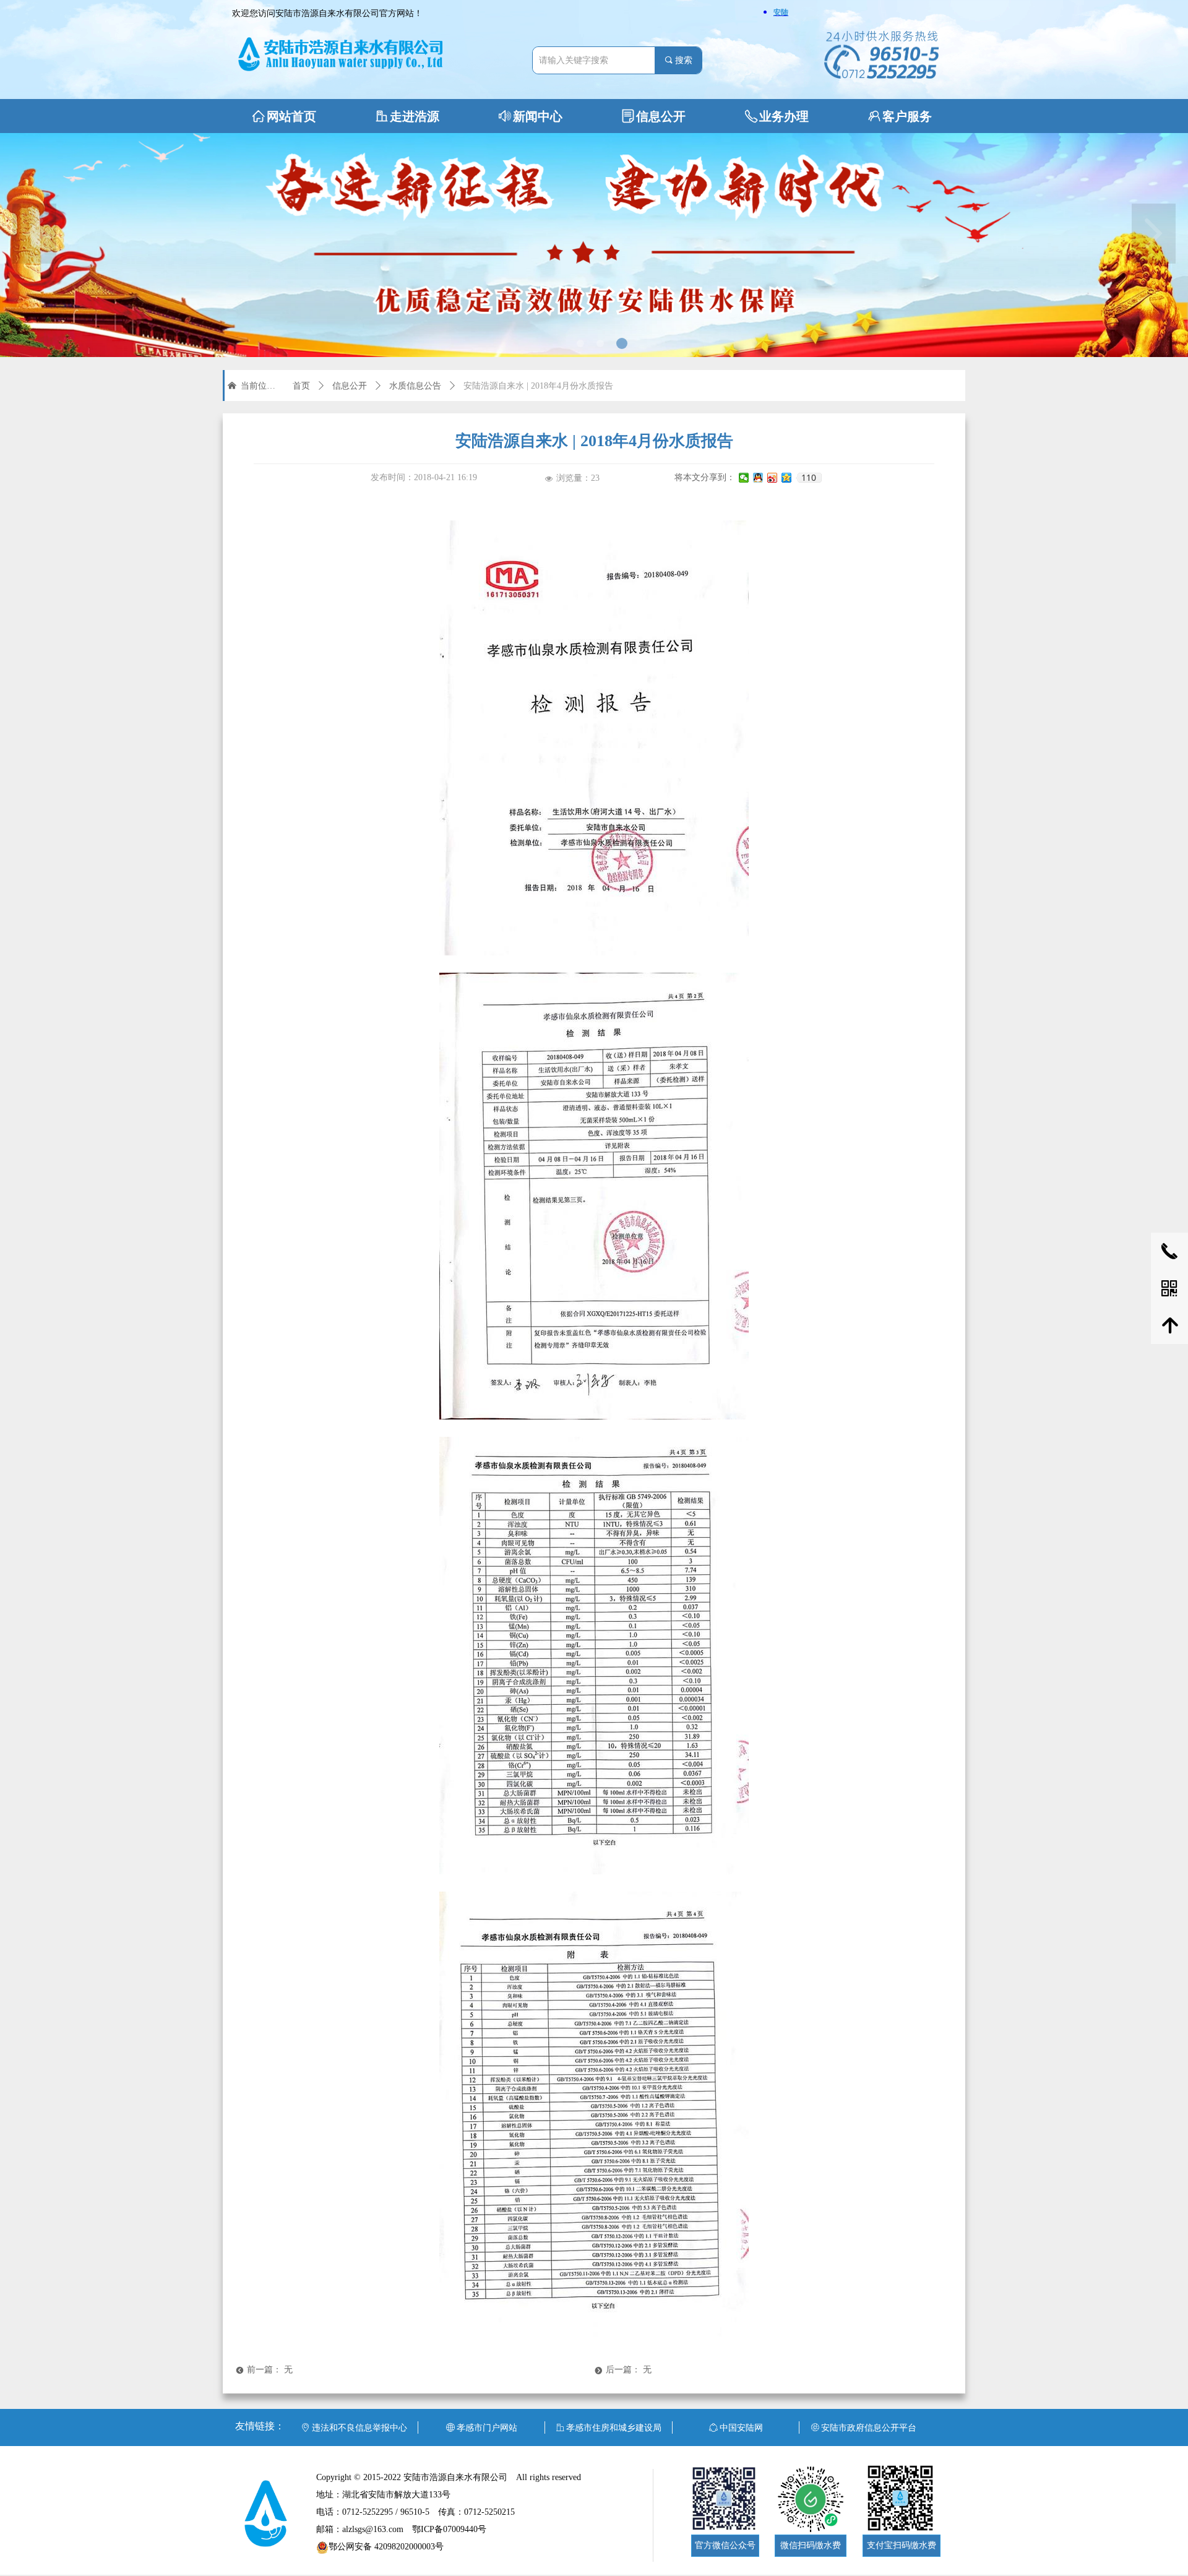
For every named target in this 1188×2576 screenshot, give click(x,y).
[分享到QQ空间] (787, 478)
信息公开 (350, 386)
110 (809, 478)
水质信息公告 (415, 386)
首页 (301, 386)
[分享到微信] (744, 478)
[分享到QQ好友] (758, 478)
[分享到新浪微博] (773, 478)
